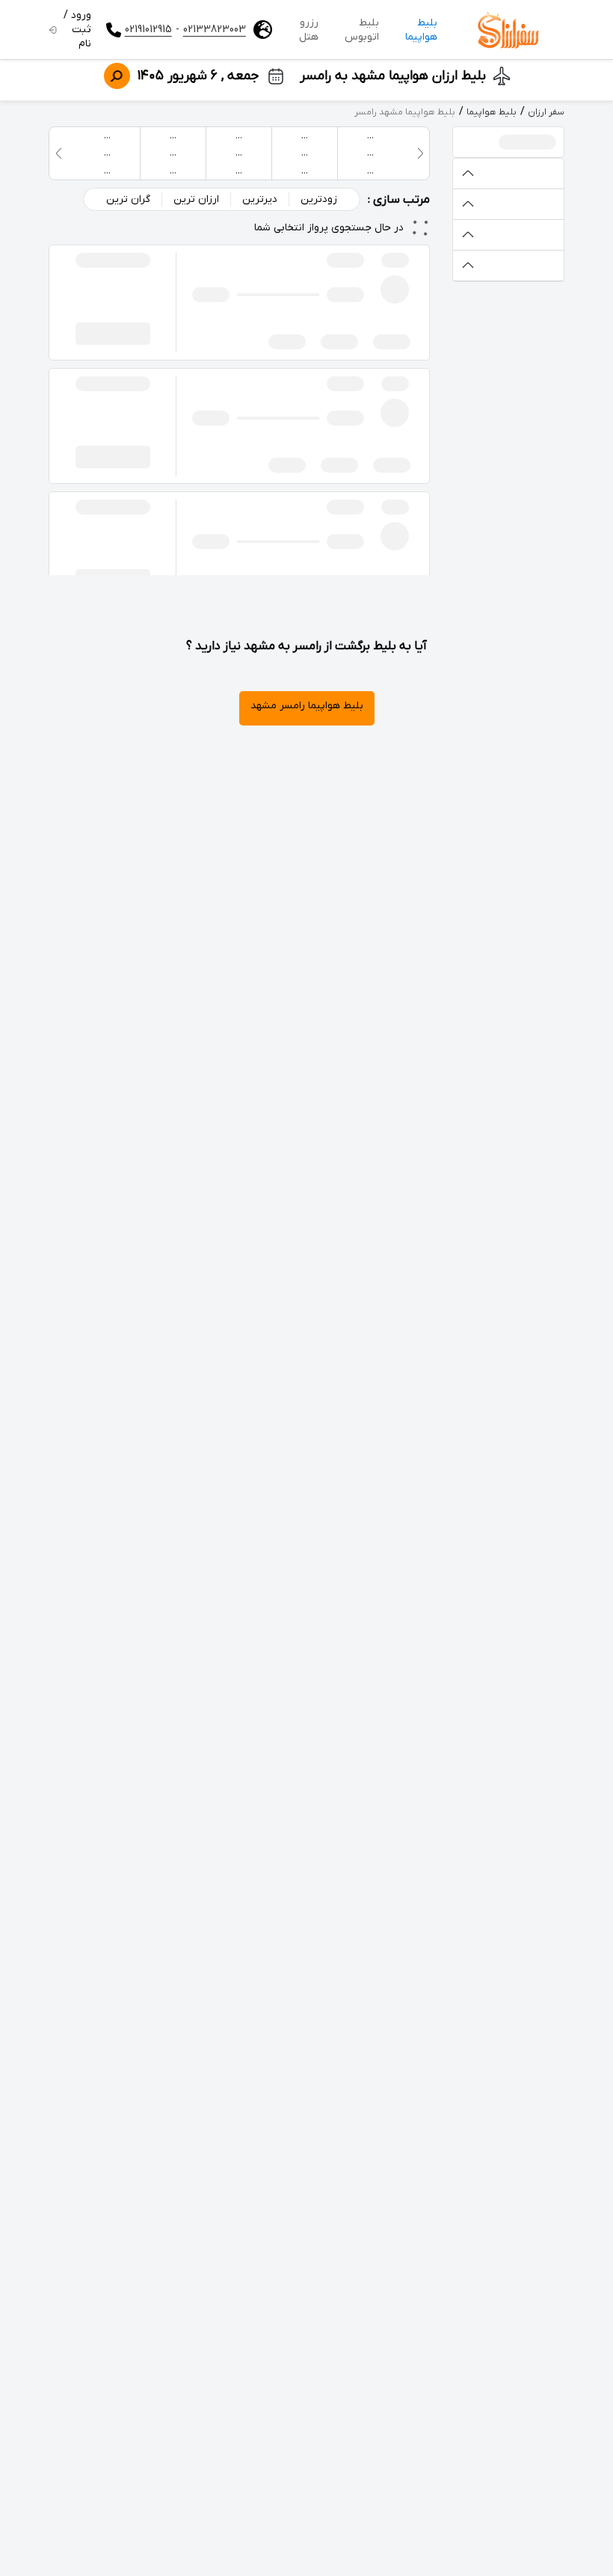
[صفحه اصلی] (508, 30)
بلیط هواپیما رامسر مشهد (307, 706)
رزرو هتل (309, 30)
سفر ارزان (546, 112)
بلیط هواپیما (421, 30)
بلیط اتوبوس (362, 30)
